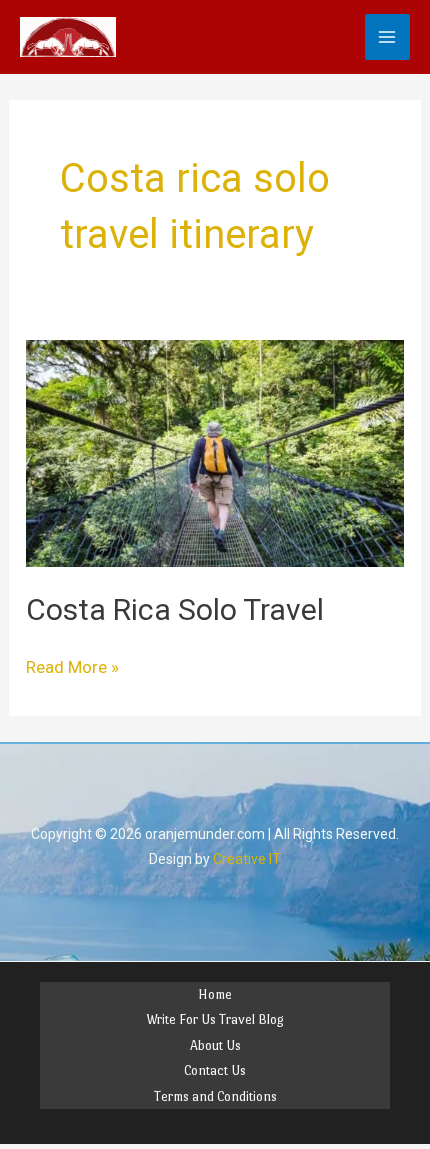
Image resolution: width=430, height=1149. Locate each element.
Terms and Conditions (215, 1096)
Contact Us (215, 1070)
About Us (215, 1045)
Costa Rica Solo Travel (175, 609)
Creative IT (247, 859)
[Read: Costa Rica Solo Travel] (215, 452)
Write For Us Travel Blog (215, 1019)
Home (215, 994)
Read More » (72, 666)
